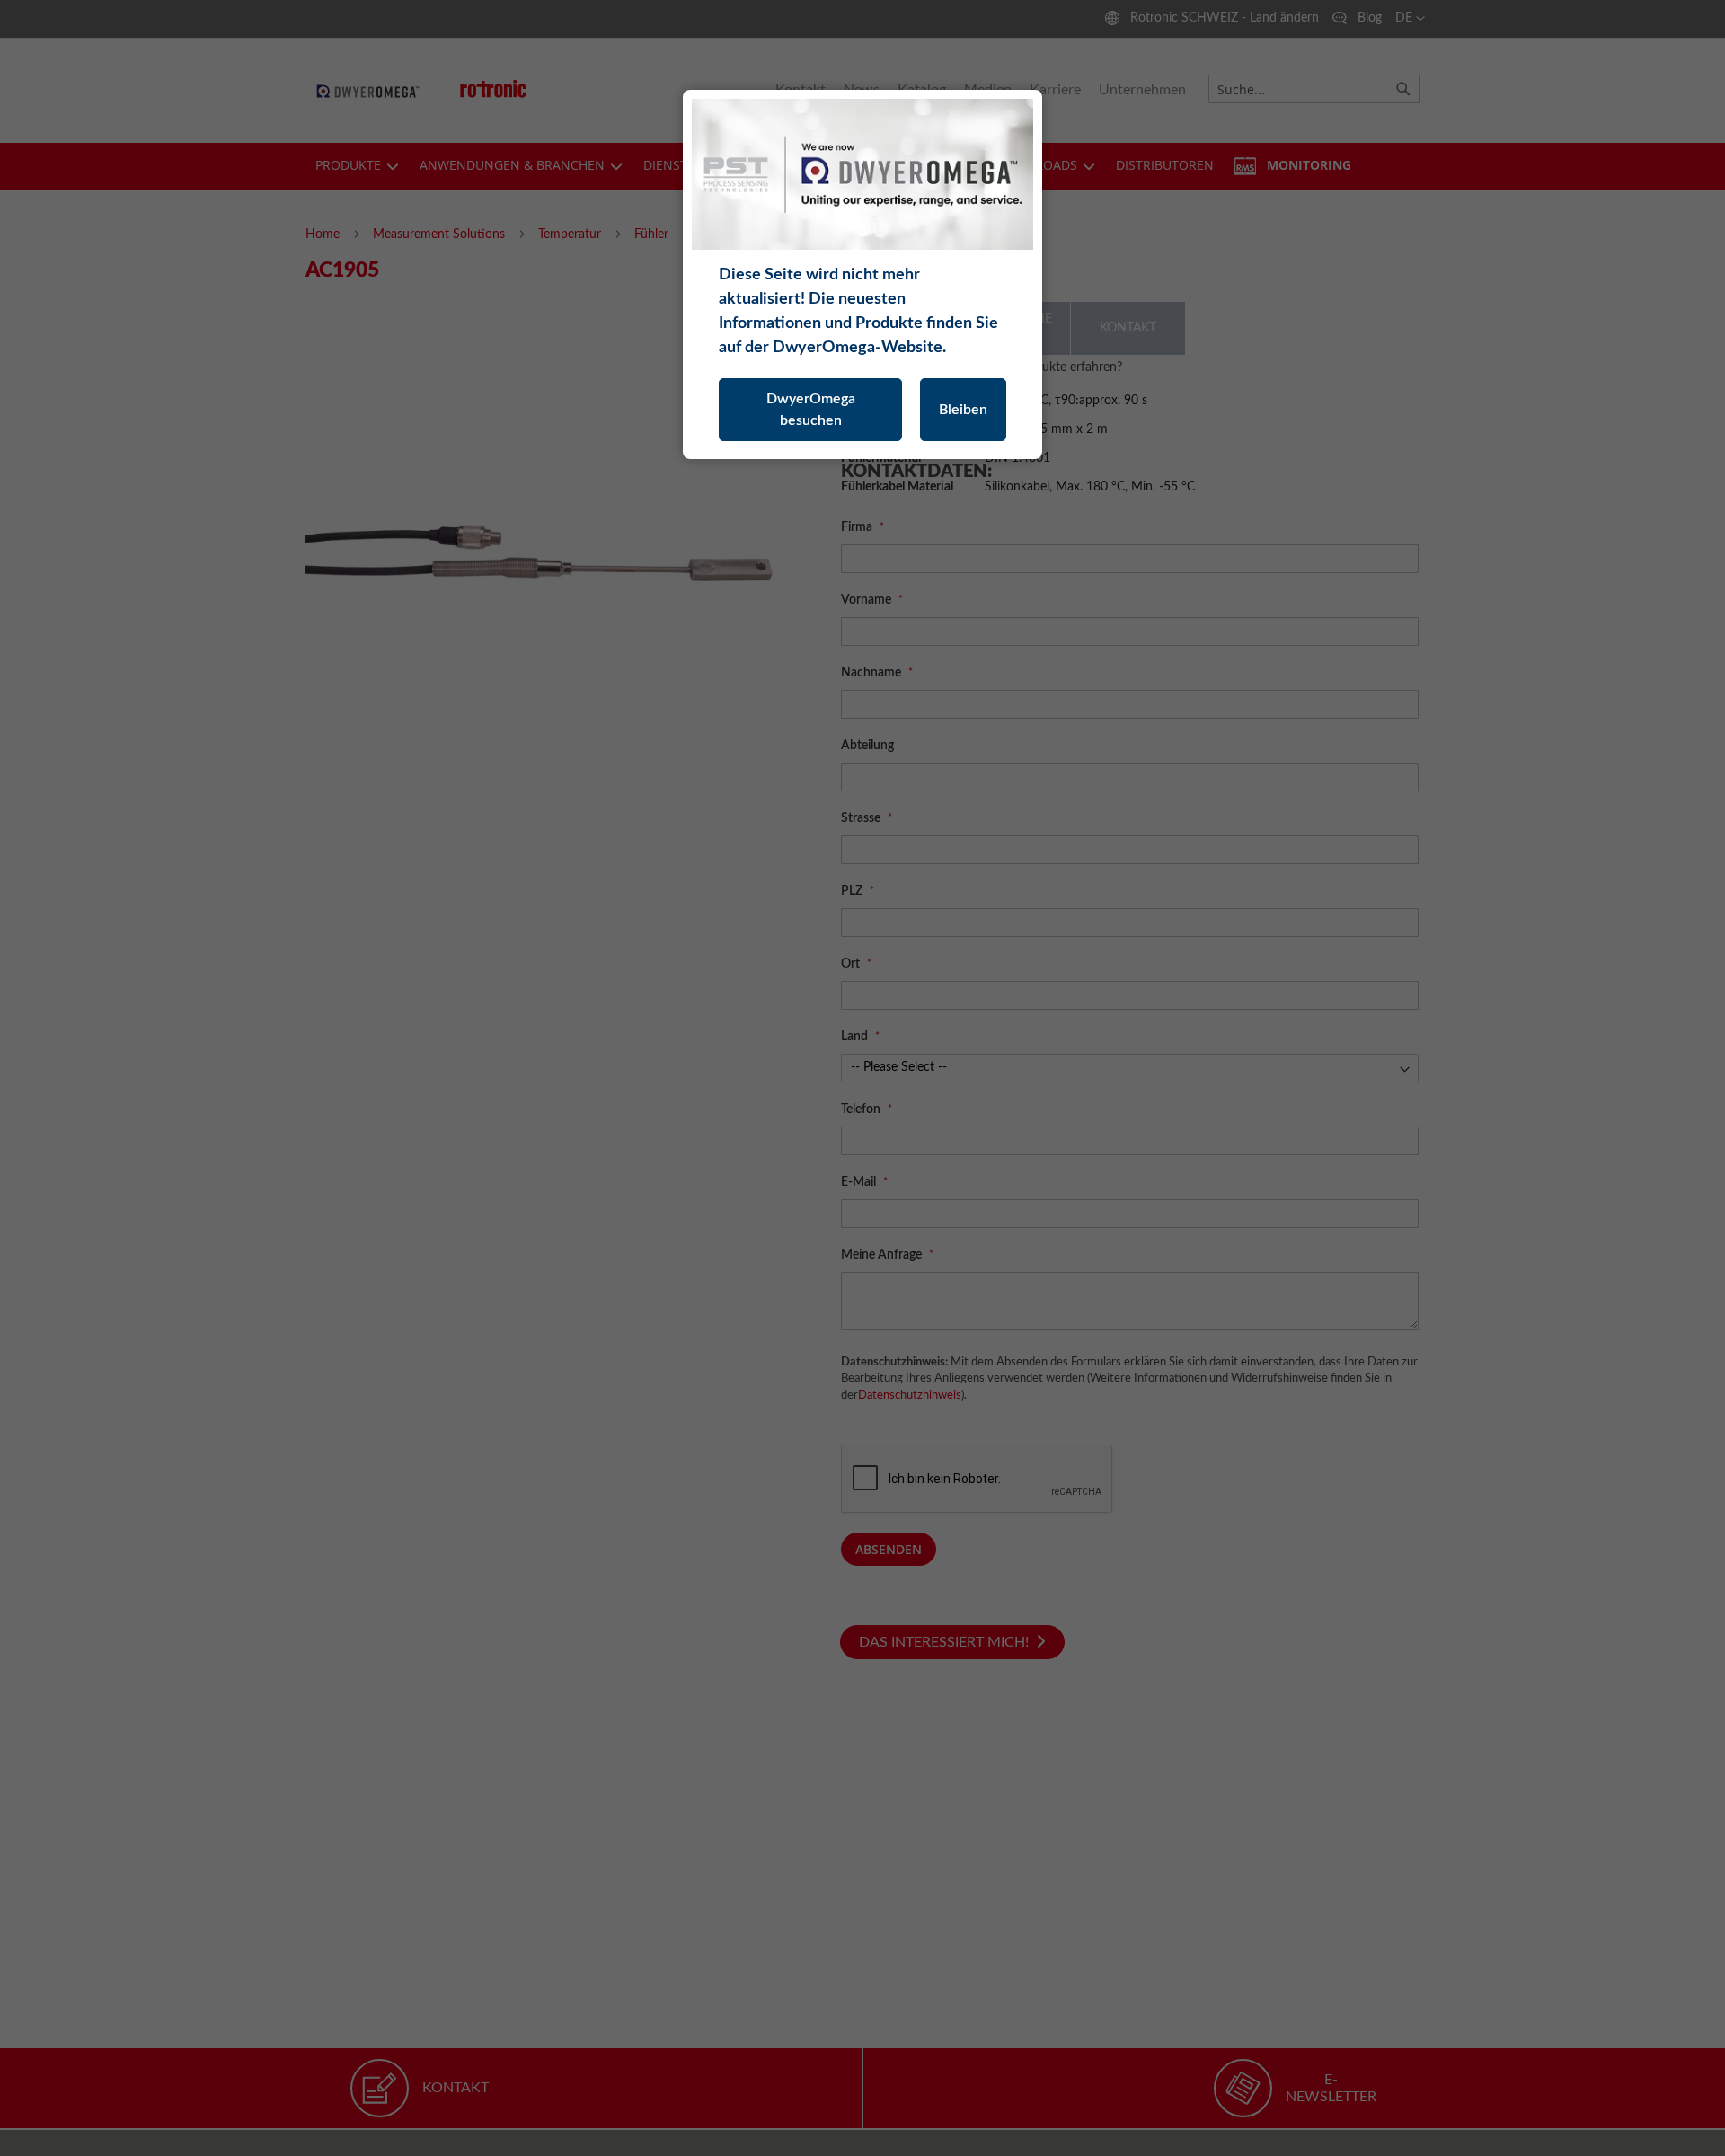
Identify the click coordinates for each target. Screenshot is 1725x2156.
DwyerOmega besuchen (811, 410)
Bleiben (963, 410)
